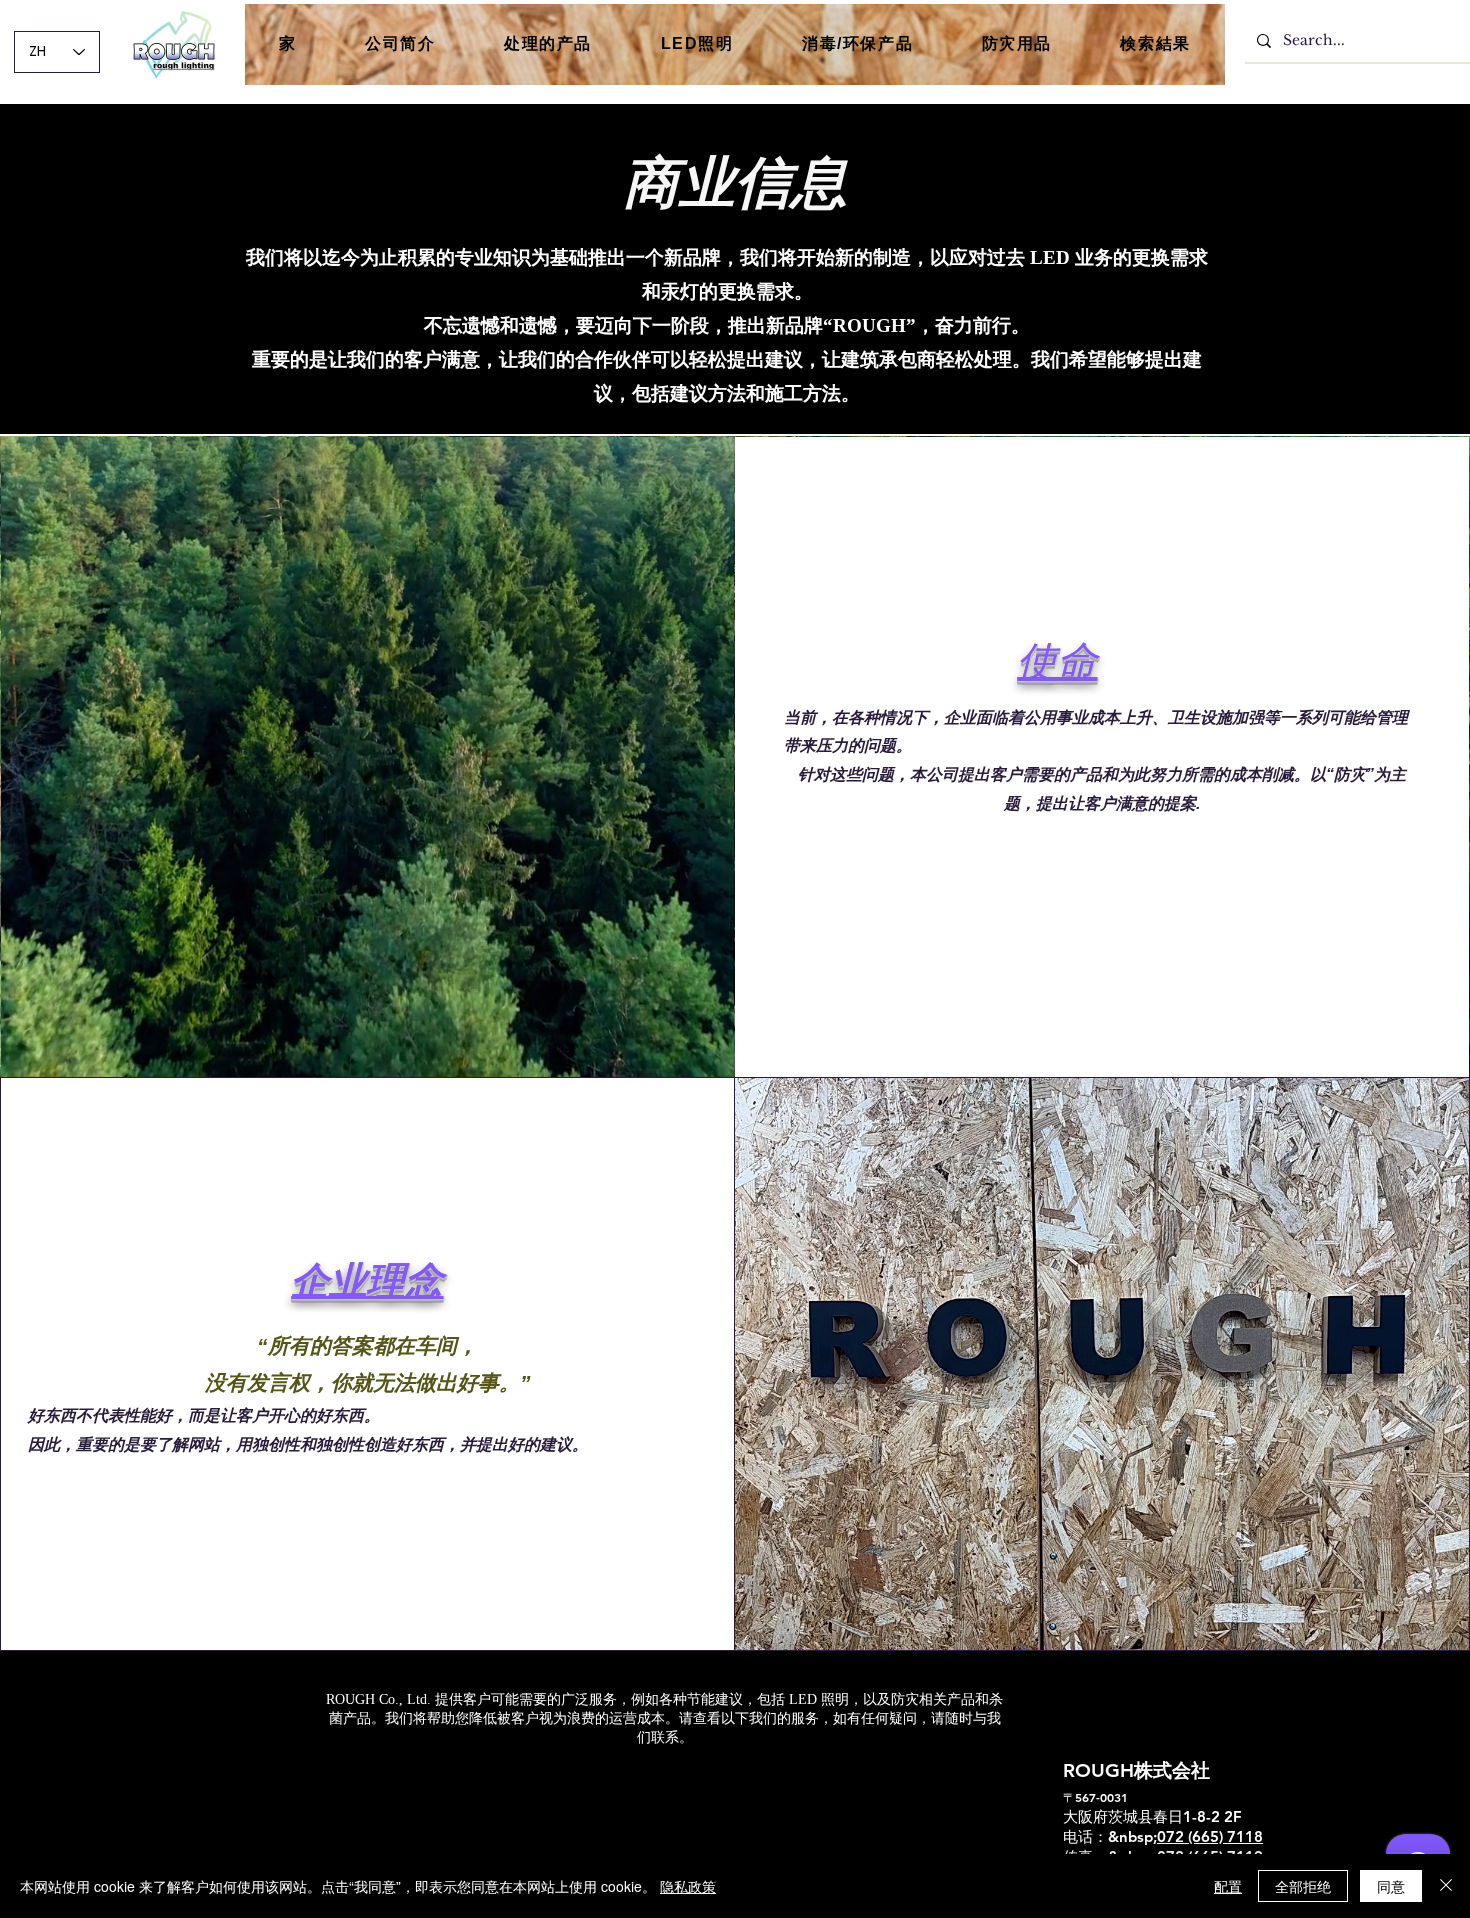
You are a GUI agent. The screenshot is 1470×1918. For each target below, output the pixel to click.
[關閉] (1446, 1886)
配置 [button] (1228, 1886)
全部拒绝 (1303, 1886)
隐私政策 (688, 1886)
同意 (1391, 1886)
